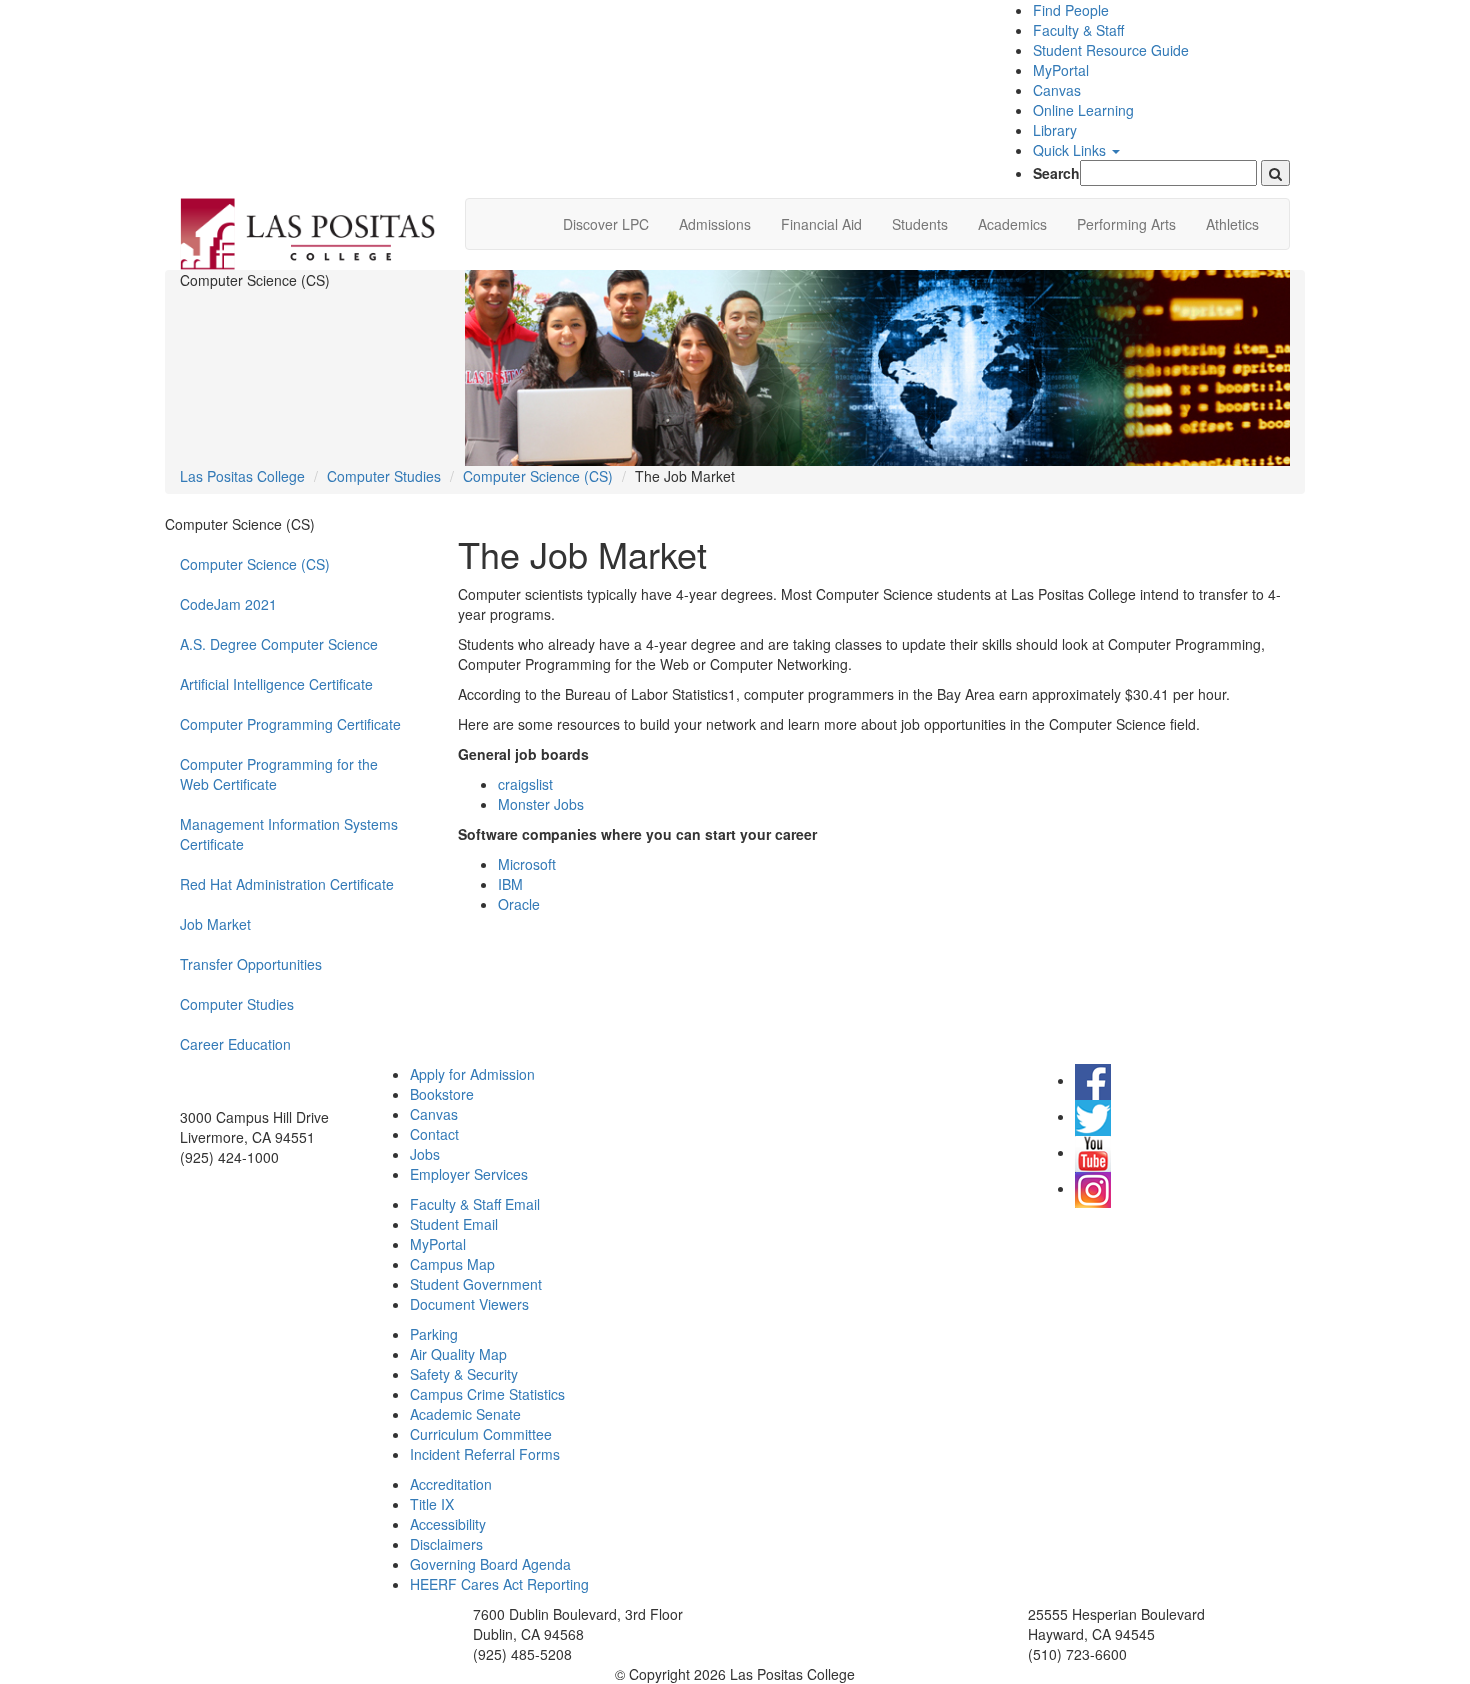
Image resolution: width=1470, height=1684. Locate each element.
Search (1056, 173)
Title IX (432, 1504)
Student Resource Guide (1111, 50)
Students (920, 224)
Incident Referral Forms (485, 1454)
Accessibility (448, 1524)
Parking (434, 1334)
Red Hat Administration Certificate (287, 884)
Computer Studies (384, 476)
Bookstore (442, 1094)
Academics (1012, 224)
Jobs (425, 1154)
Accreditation (451, 1484)
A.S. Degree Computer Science (279, 644)
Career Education (235, 1044)
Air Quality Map (458, 1354)
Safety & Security (464, 1374)
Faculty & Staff (1078, 30)
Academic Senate (465, 1414)
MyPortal (1061, 70)
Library (1055, 130)
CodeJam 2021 (228, 604)
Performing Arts (1126, 224)
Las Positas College (242, 476)
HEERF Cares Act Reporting (499, 1584)
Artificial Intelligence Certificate (276, 684)
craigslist (525, 784)
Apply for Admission (472, 1074)
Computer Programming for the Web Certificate (279, 774)
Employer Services (469, 1174)
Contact (434, 1134)
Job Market (215, 924)
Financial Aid (821, 224)
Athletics (1232, 224)
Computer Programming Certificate (290, 724)
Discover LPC (606, 224)
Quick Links (1071, 150)
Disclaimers (446, 1544)
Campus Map (452, 1264)
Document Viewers (469, 1304)
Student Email (454, 1224)
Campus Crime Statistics (487, 1394)
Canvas (1057, 90)
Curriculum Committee (481, 1434)
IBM (510, 884)
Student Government (476, 1284)
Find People (1071, 10)
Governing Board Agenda (490, 1564)
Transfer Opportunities (251, 964)
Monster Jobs (541, 804)
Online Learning (1083, 110)
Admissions (715, 224)
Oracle (519, 904)
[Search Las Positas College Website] (1275, 173)
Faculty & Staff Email (475, 1204)
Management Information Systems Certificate (289, 834)
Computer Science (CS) (538, 476)
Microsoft (527, 864)
